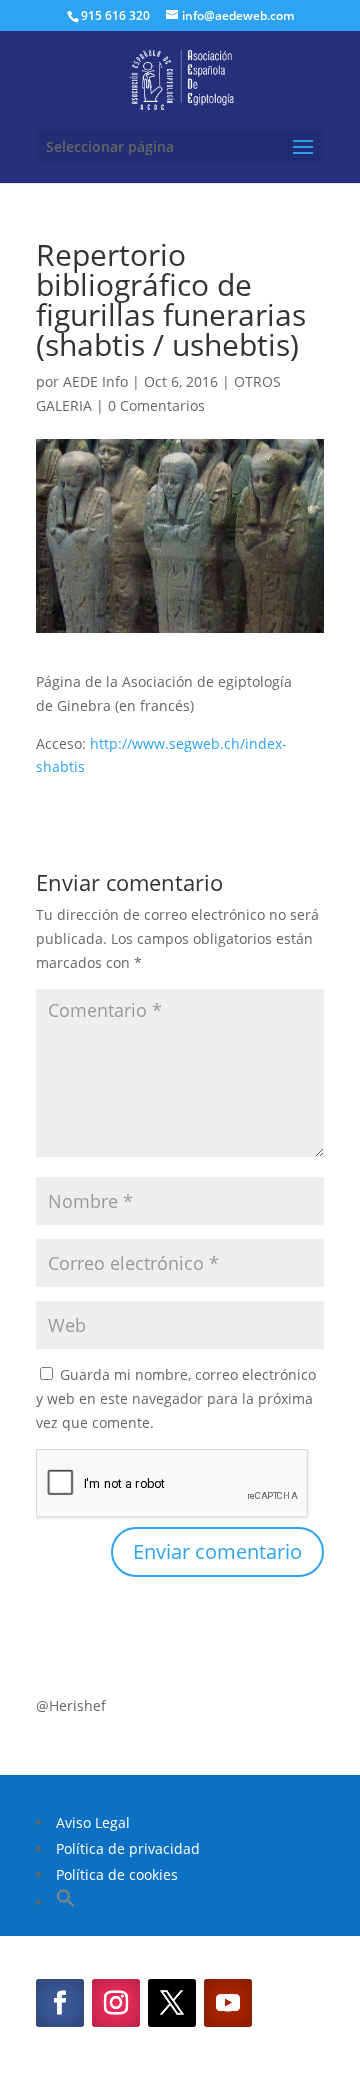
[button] (66, 1902)
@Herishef (71, 1705)
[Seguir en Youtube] (228, 2003)
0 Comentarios (156, 405)
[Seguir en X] (172, 2003)
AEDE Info (95, 381)
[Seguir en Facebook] (60, 2003)
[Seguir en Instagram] (116, 2003)
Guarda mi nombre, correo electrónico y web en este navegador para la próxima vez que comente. (176, 1398)
